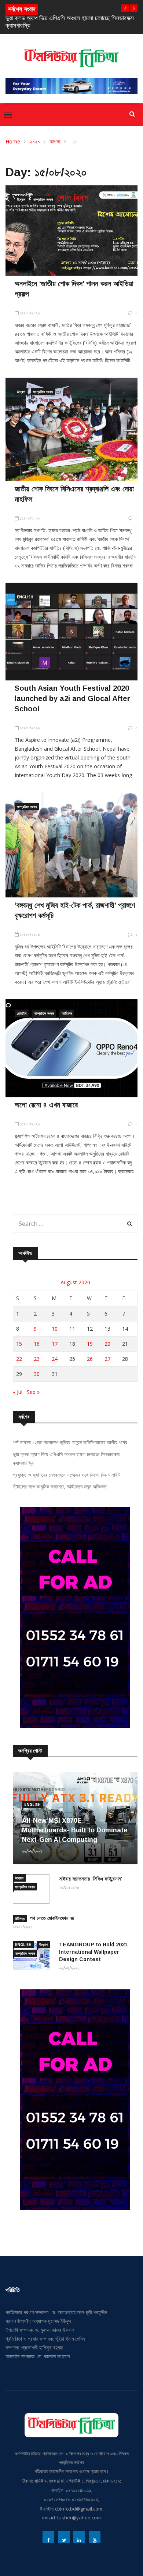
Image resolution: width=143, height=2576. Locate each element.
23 (37, 1359)
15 (19, 1344)
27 (107, 1359)
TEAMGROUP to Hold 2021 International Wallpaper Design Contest (93, 1952)
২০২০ (35, 141)
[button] (125, 8)
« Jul (18, 1392)
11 (72, 1329)
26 (90, 1359)
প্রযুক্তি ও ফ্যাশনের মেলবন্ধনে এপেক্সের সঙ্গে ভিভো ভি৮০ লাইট (66, 1475)
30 (37, 1374)
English (25, 597)
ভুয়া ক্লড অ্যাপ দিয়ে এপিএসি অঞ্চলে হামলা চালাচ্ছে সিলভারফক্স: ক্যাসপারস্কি (67, 1458)
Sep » (33, 1392)
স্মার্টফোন (67, 1013)
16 (37, 1344)
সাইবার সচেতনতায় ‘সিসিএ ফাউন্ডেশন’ (91, 1879)
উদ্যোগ (21, 199)
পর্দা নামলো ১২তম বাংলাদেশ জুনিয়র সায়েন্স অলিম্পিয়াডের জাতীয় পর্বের (70, 1442)
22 (19, 1359)
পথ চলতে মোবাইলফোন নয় (52, 1918)
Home (13, 141)
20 (107, 1344)
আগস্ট (55, 141)
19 (90, 1344)
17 (55, 1344)
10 (55, 1329)
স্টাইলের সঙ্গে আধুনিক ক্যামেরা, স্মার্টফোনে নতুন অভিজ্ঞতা (60, 1486)
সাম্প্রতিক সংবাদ (43, 199)
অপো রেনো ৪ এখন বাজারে (46, 1105)
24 (55, 1359)
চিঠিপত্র (20, 1918)
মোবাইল (22, 1013)
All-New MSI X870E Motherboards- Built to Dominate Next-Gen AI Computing (75, 1830)
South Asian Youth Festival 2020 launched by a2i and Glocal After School (72, 698)
